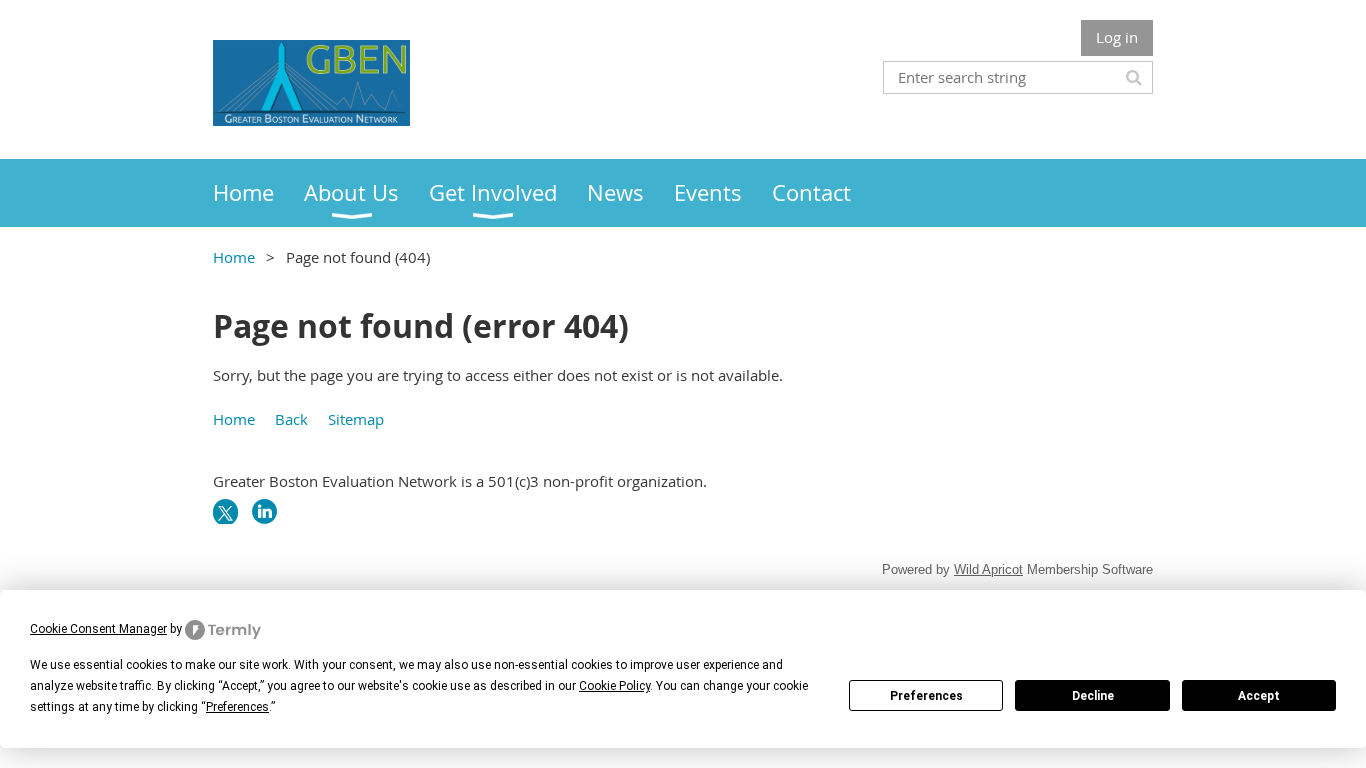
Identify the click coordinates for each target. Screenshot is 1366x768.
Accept (1259, 696)
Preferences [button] (237, 707)
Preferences (926, 696)
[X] (225, 511)
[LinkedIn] (264, 511)
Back (291, 419)
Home (234, 257)
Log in (1117, 37)
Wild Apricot (988, 569)
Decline (1093, 696)
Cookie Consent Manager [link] (98, 629)
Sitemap (356, 419)
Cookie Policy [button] (614, 686)
